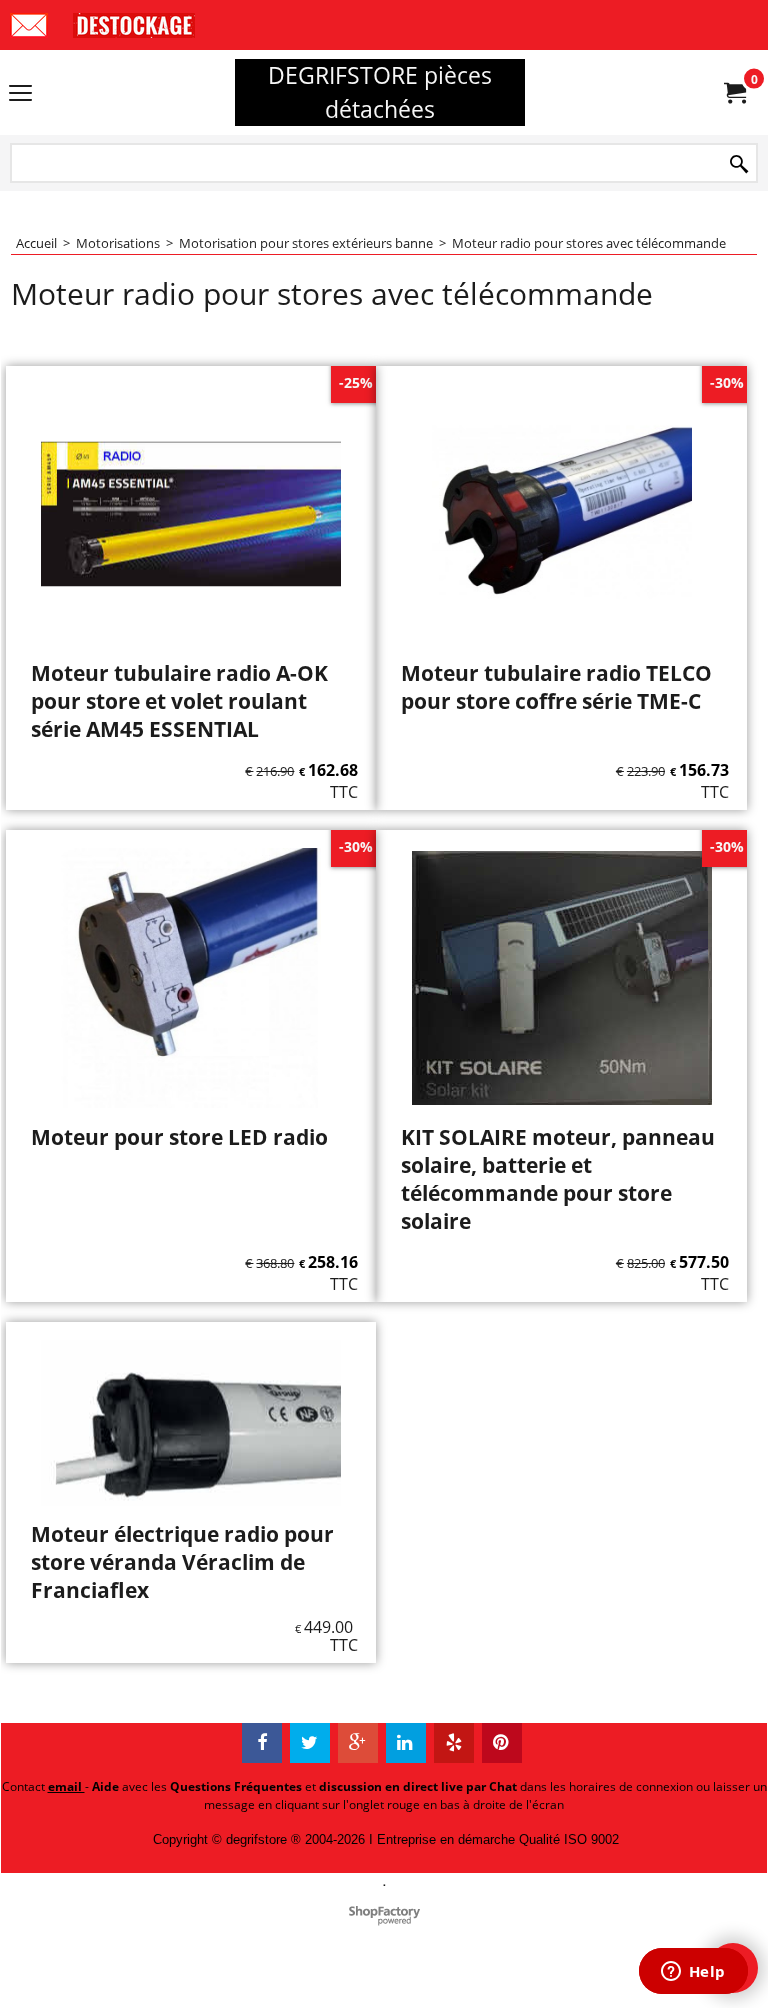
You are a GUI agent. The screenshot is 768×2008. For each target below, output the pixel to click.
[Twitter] (310, 1743)
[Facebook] (262, 1743)
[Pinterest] (502, 1743)
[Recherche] (739, 164)
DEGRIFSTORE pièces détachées (380, 92)
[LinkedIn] (406, 1743)
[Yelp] (454, 1743)
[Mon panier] (734, 93)
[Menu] (20, 94)
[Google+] (358, 1743)
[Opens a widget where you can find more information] (693, 1973)
